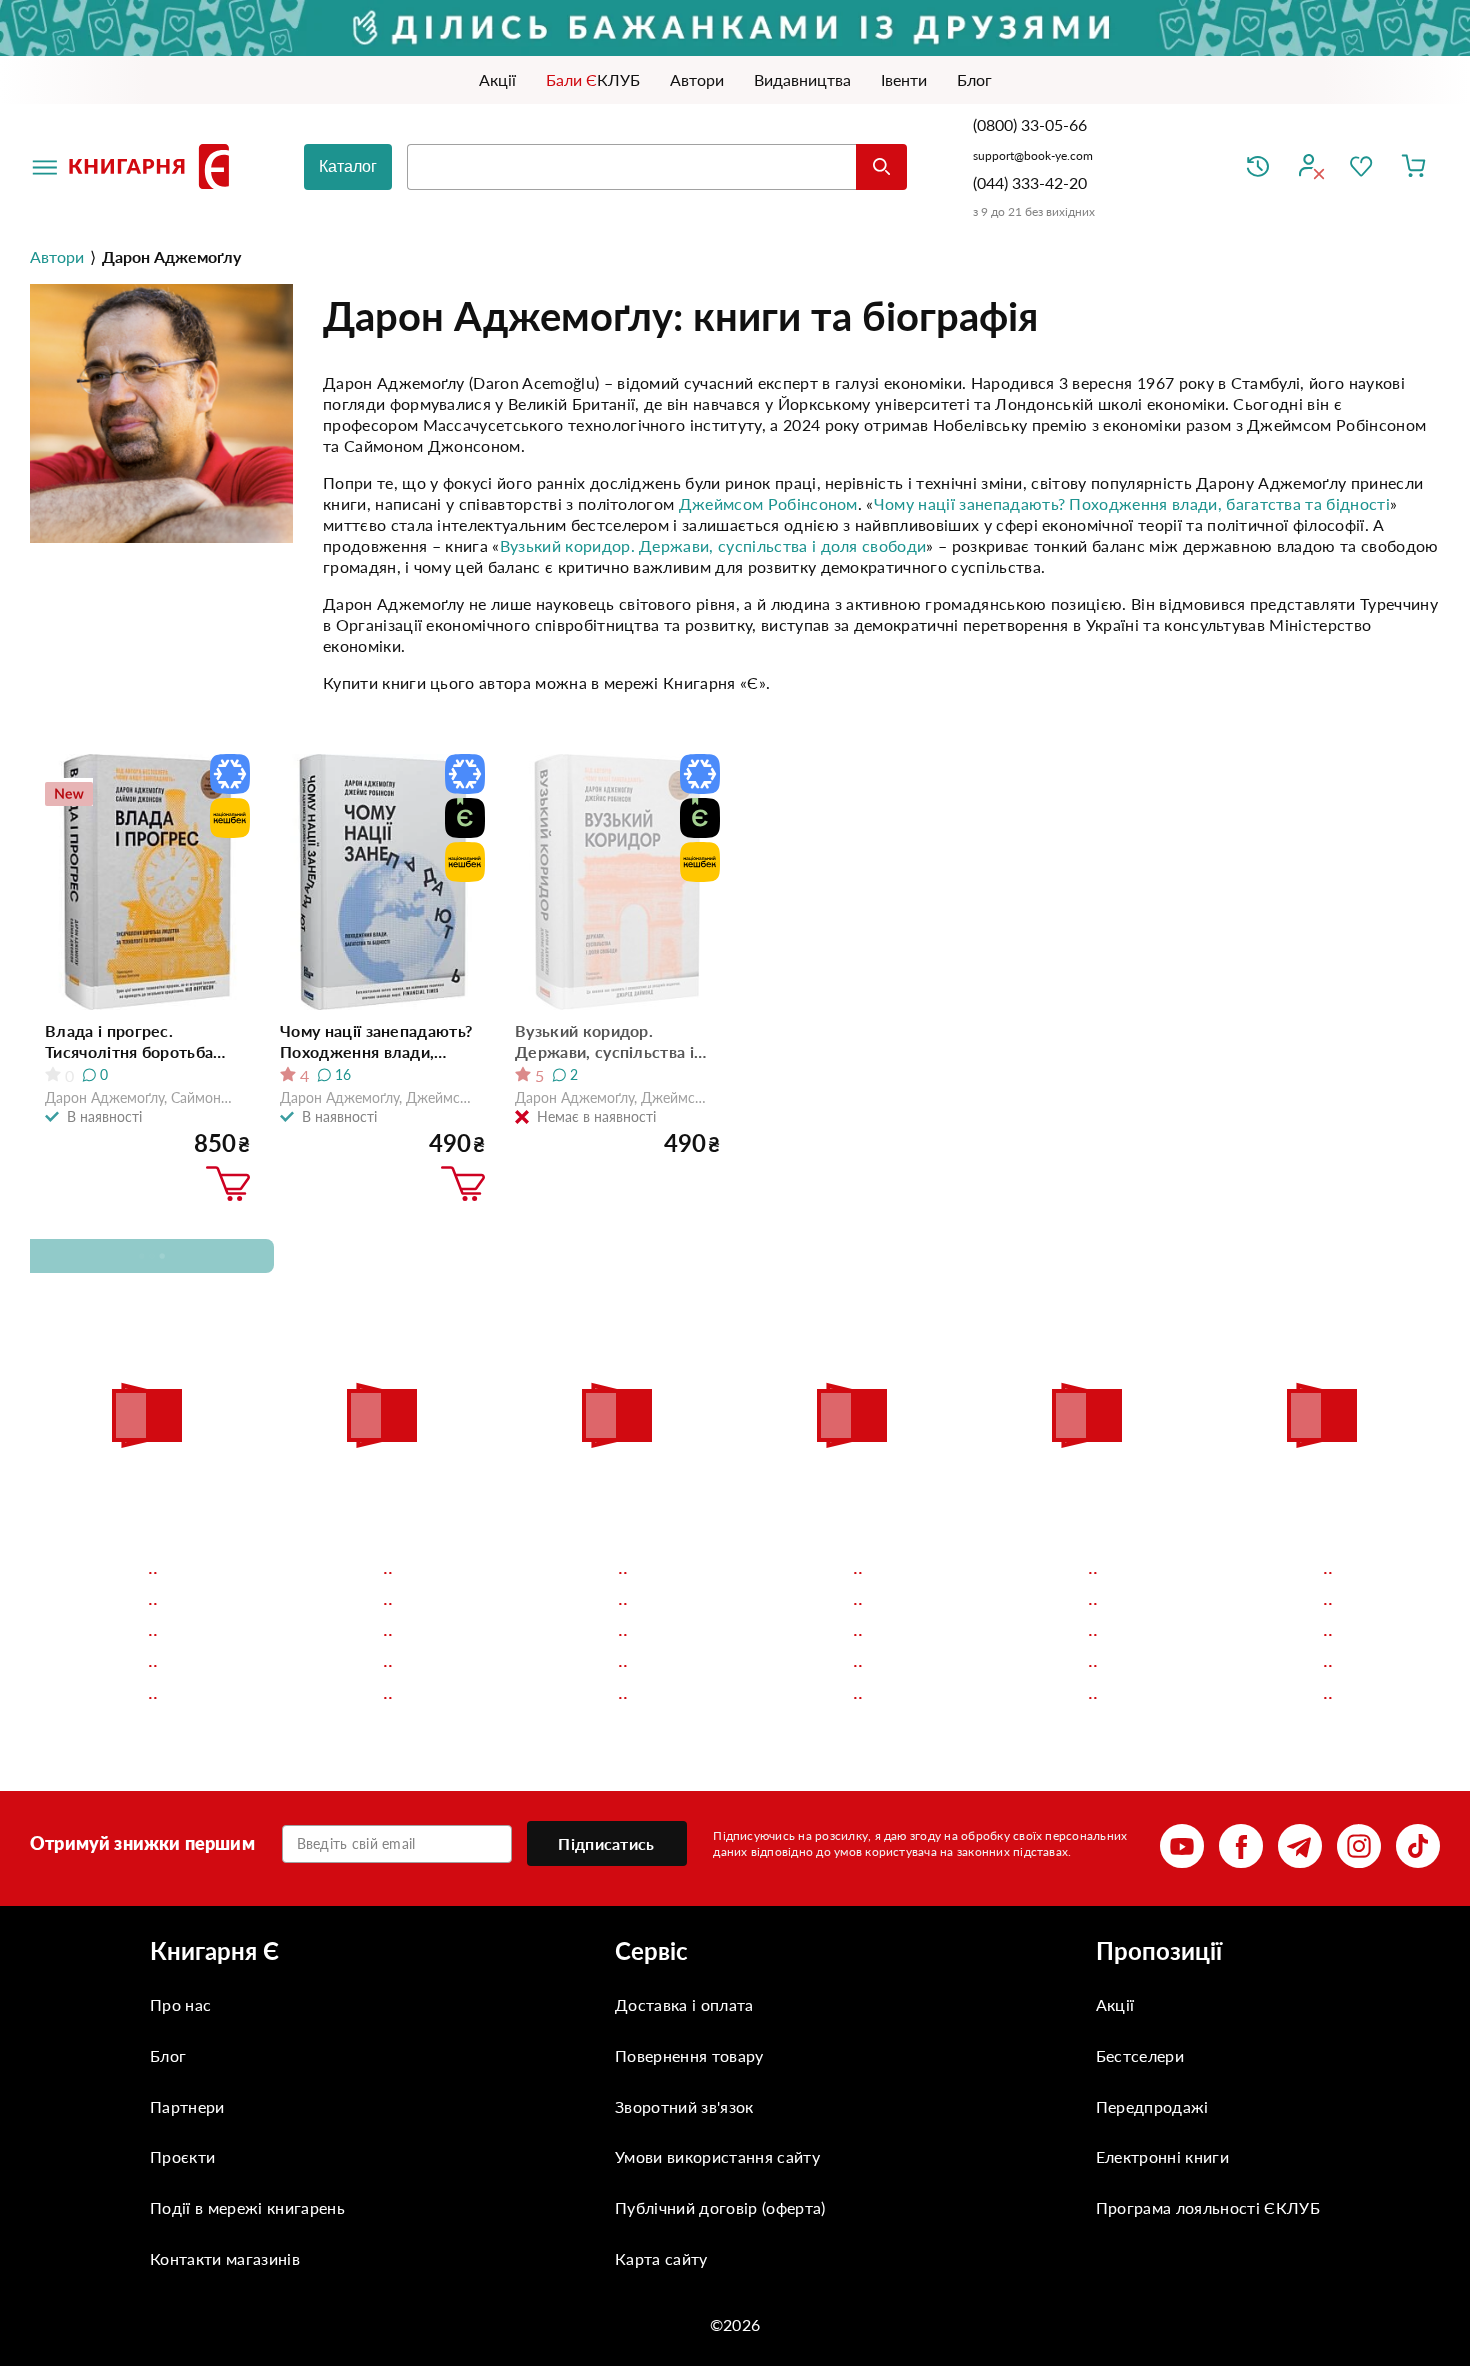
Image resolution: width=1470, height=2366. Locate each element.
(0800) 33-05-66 (1032, 124)
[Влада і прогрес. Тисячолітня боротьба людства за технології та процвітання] (147, 882)
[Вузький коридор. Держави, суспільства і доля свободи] (617, 882)
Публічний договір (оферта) (720, 2207)
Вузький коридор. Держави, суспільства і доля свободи (713, 545)
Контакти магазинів (225, 2258)
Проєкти (182, 2156)
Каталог (348, 166)
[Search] (881, 167)
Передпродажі (1152, 2106)
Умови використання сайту (717, 2156)
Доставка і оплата (684, 2004)
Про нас (180, 2004)
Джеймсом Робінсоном (768, 503)
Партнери (187, 2106)
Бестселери (1140, 2055)
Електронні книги (1162, 2156)
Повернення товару (689, 2055)
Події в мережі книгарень (247, 2207)
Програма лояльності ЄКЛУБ (1208, 2207)
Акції (1115, 2004)
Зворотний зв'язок (684, 2106)
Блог (168, 2055)
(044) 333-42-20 (1030, 182)
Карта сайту (661, 2258)
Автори (57, 256)
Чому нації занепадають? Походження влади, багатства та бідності (1132, 503)
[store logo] (153, 166)
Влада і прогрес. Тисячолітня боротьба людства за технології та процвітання (141, 1041)
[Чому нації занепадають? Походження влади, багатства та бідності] (382, 882)
